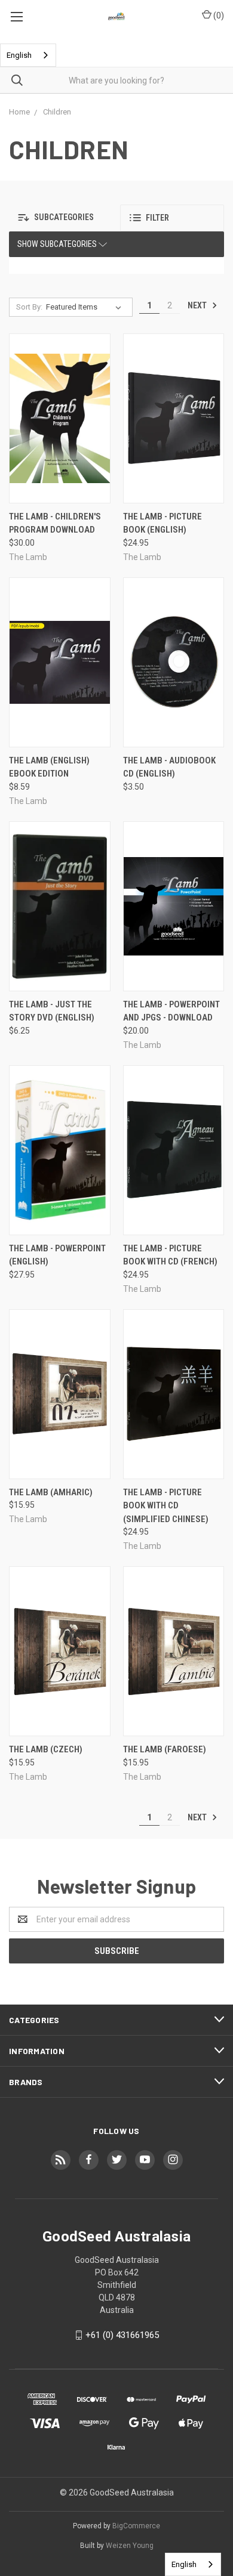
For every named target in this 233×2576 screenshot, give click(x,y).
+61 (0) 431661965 (122, 2335)
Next (198, 305)
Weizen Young (130, 2546)
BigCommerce (136, 2526)
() (218, 16)
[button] (61, 218)
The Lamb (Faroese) (165, 1749)
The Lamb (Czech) (46, 1749)
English (19, 55)
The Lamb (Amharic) (51, 1492)
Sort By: (29, 307)
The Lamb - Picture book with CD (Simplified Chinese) (166, 1506)
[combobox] (28, 55)
